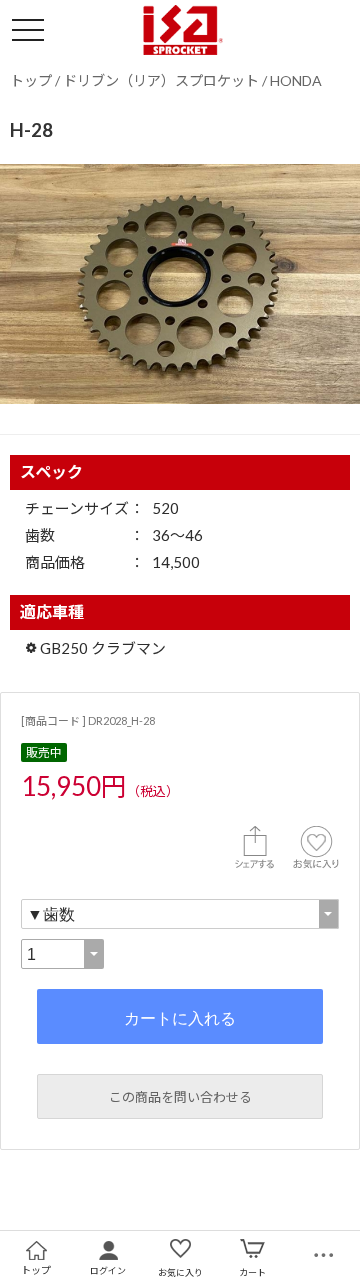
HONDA (296, 80)
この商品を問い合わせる (180, 1097)
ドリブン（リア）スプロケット (161, 80)
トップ (31, 80)
